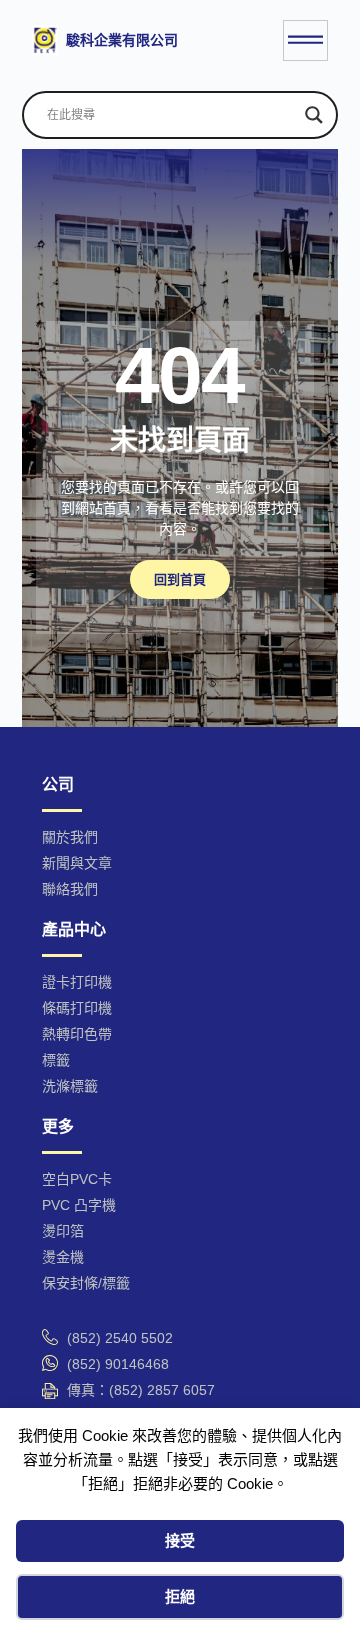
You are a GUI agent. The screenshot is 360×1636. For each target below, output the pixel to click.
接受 (180, 1540)
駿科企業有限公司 (122, 40)
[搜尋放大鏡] (314, 115)
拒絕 (180, 1596)
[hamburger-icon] (305, 40)
